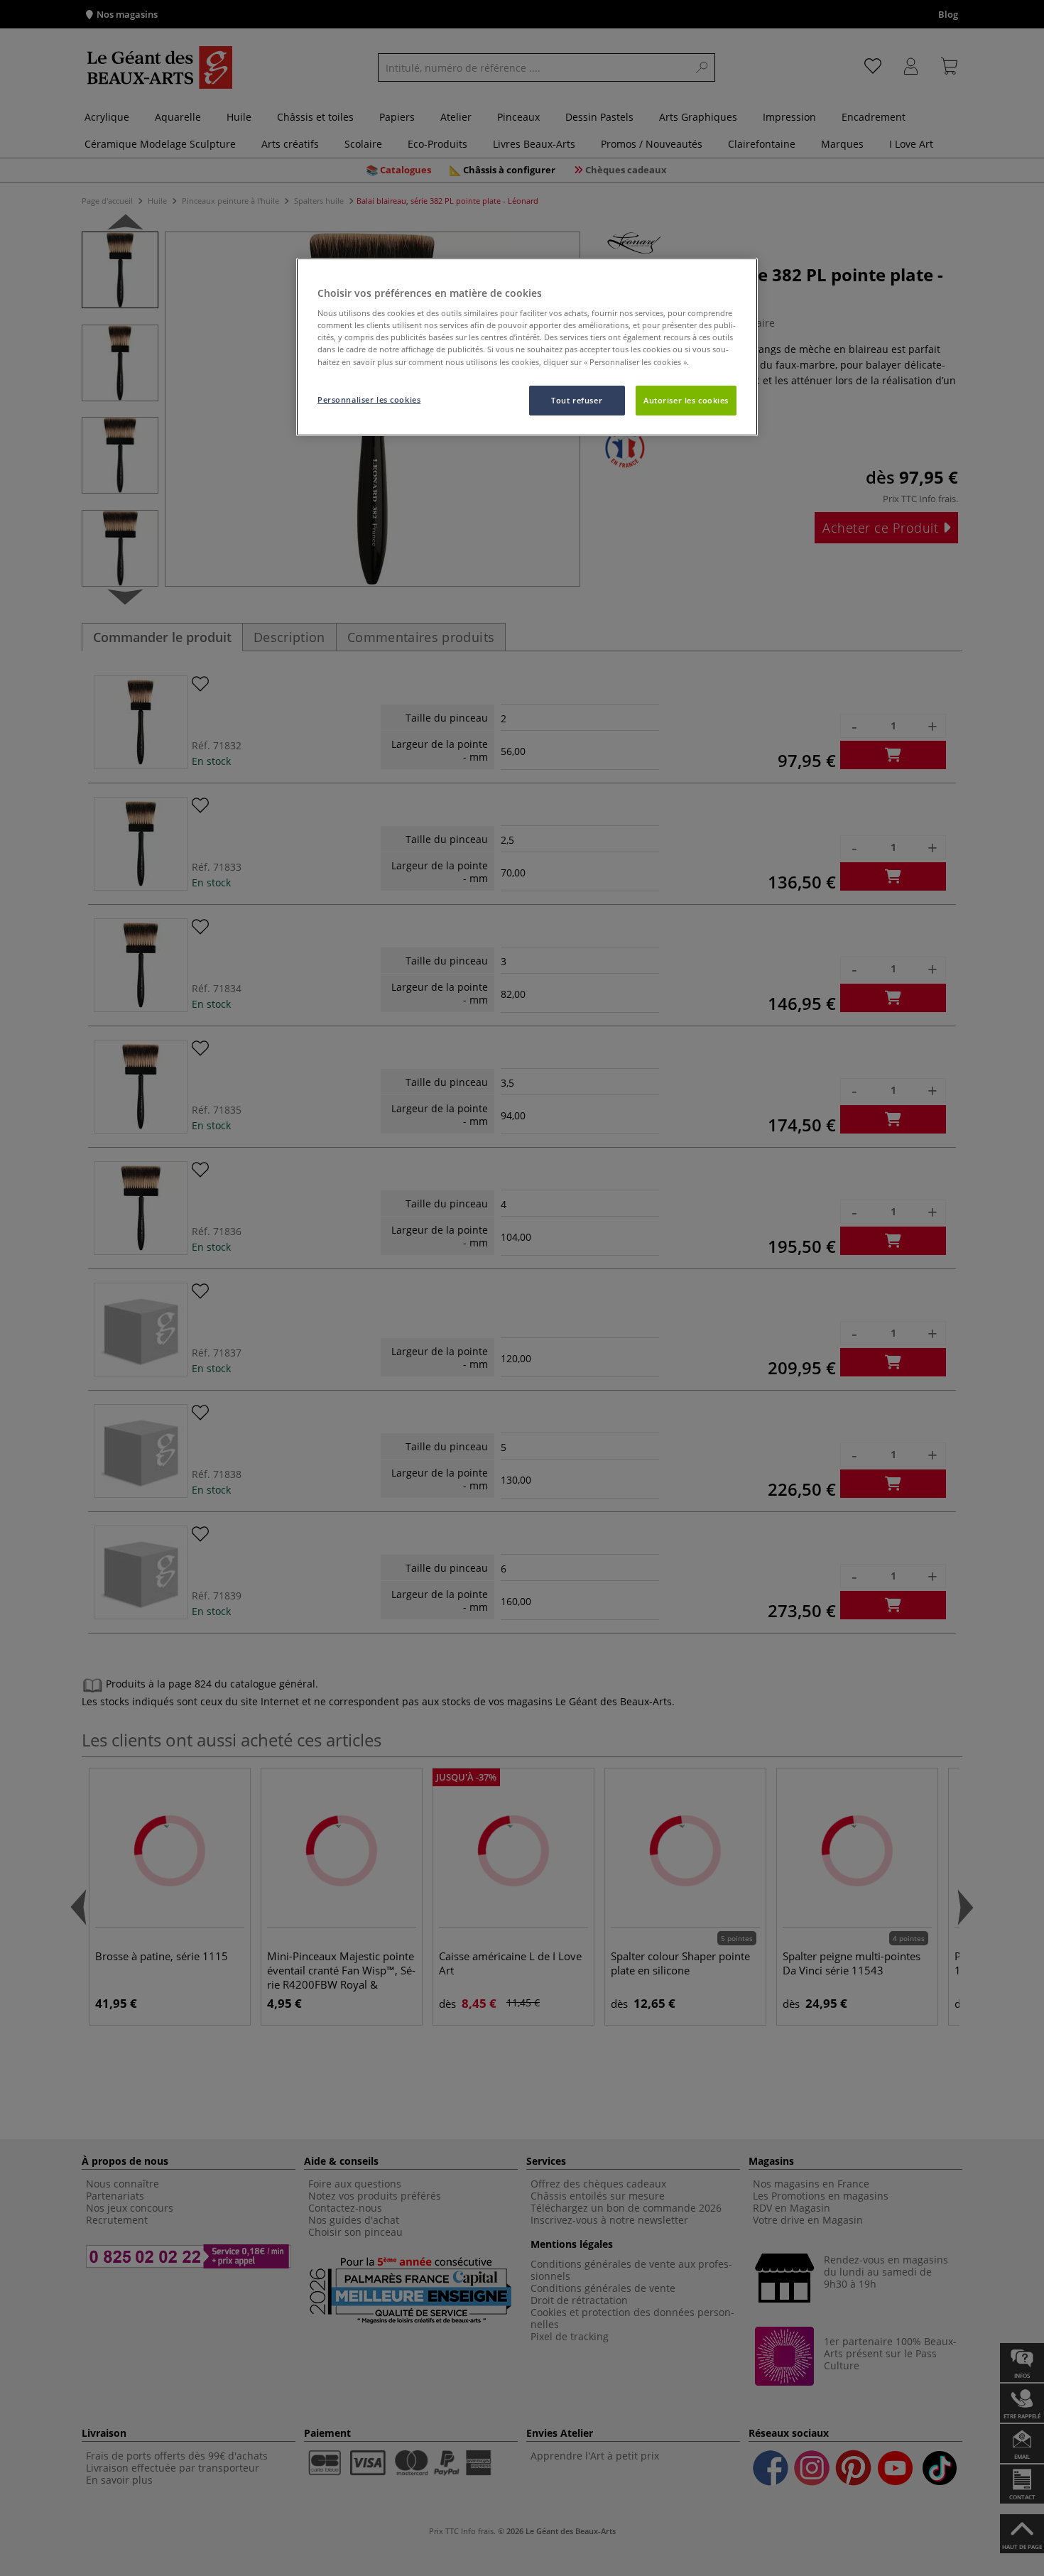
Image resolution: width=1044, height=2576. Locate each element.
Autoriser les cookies (686, 400)
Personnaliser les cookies (369, 400)
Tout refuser (577, 400)
